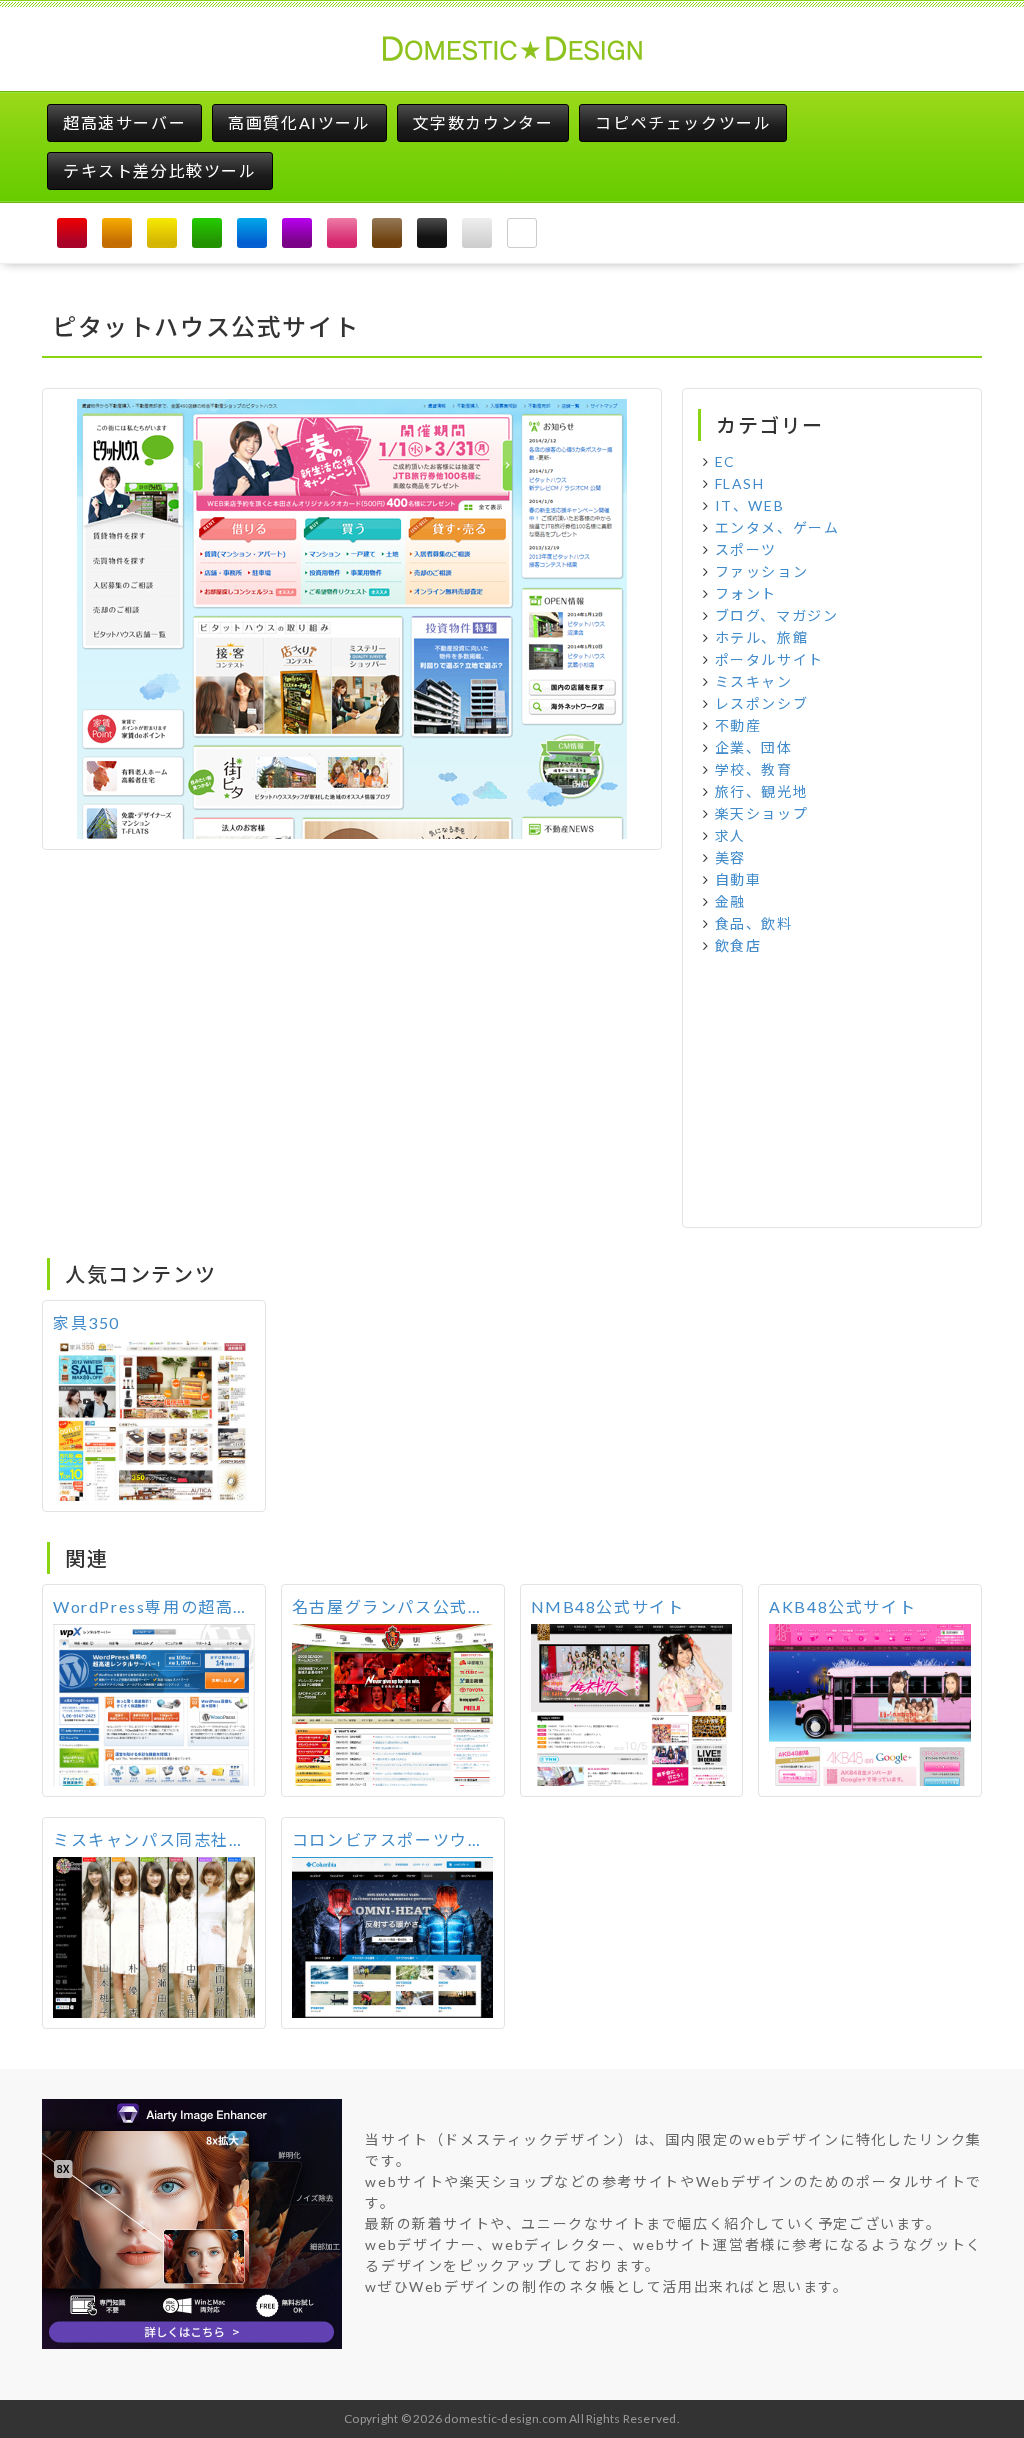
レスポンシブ (762, 703)
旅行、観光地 (762, 791)
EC (725, 461)
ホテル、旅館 (762, 637)
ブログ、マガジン (777, 615)
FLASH (740, 483)
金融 (730, 901)
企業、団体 (754, 747)
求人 (730, 835)
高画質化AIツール (299, 122)
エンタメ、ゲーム (777, 527)
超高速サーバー (124, 122)
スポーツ (746, 549)
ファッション (762, 571)
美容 (730, 857)
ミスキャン (754, 681)
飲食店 (738, 945)
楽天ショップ (762, 813)
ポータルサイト (769, 659)
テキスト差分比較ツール (160, 170)
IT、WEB (750, 505)
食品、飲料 (754, 923)
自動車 (738, 879)
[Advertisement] (832, 1092)
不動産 (738, 725)
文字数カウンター (483, 122)
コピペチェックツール (683, 122)
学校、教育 (754, 769)
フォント (746, 593)
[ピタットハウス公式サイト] (352, 616)
